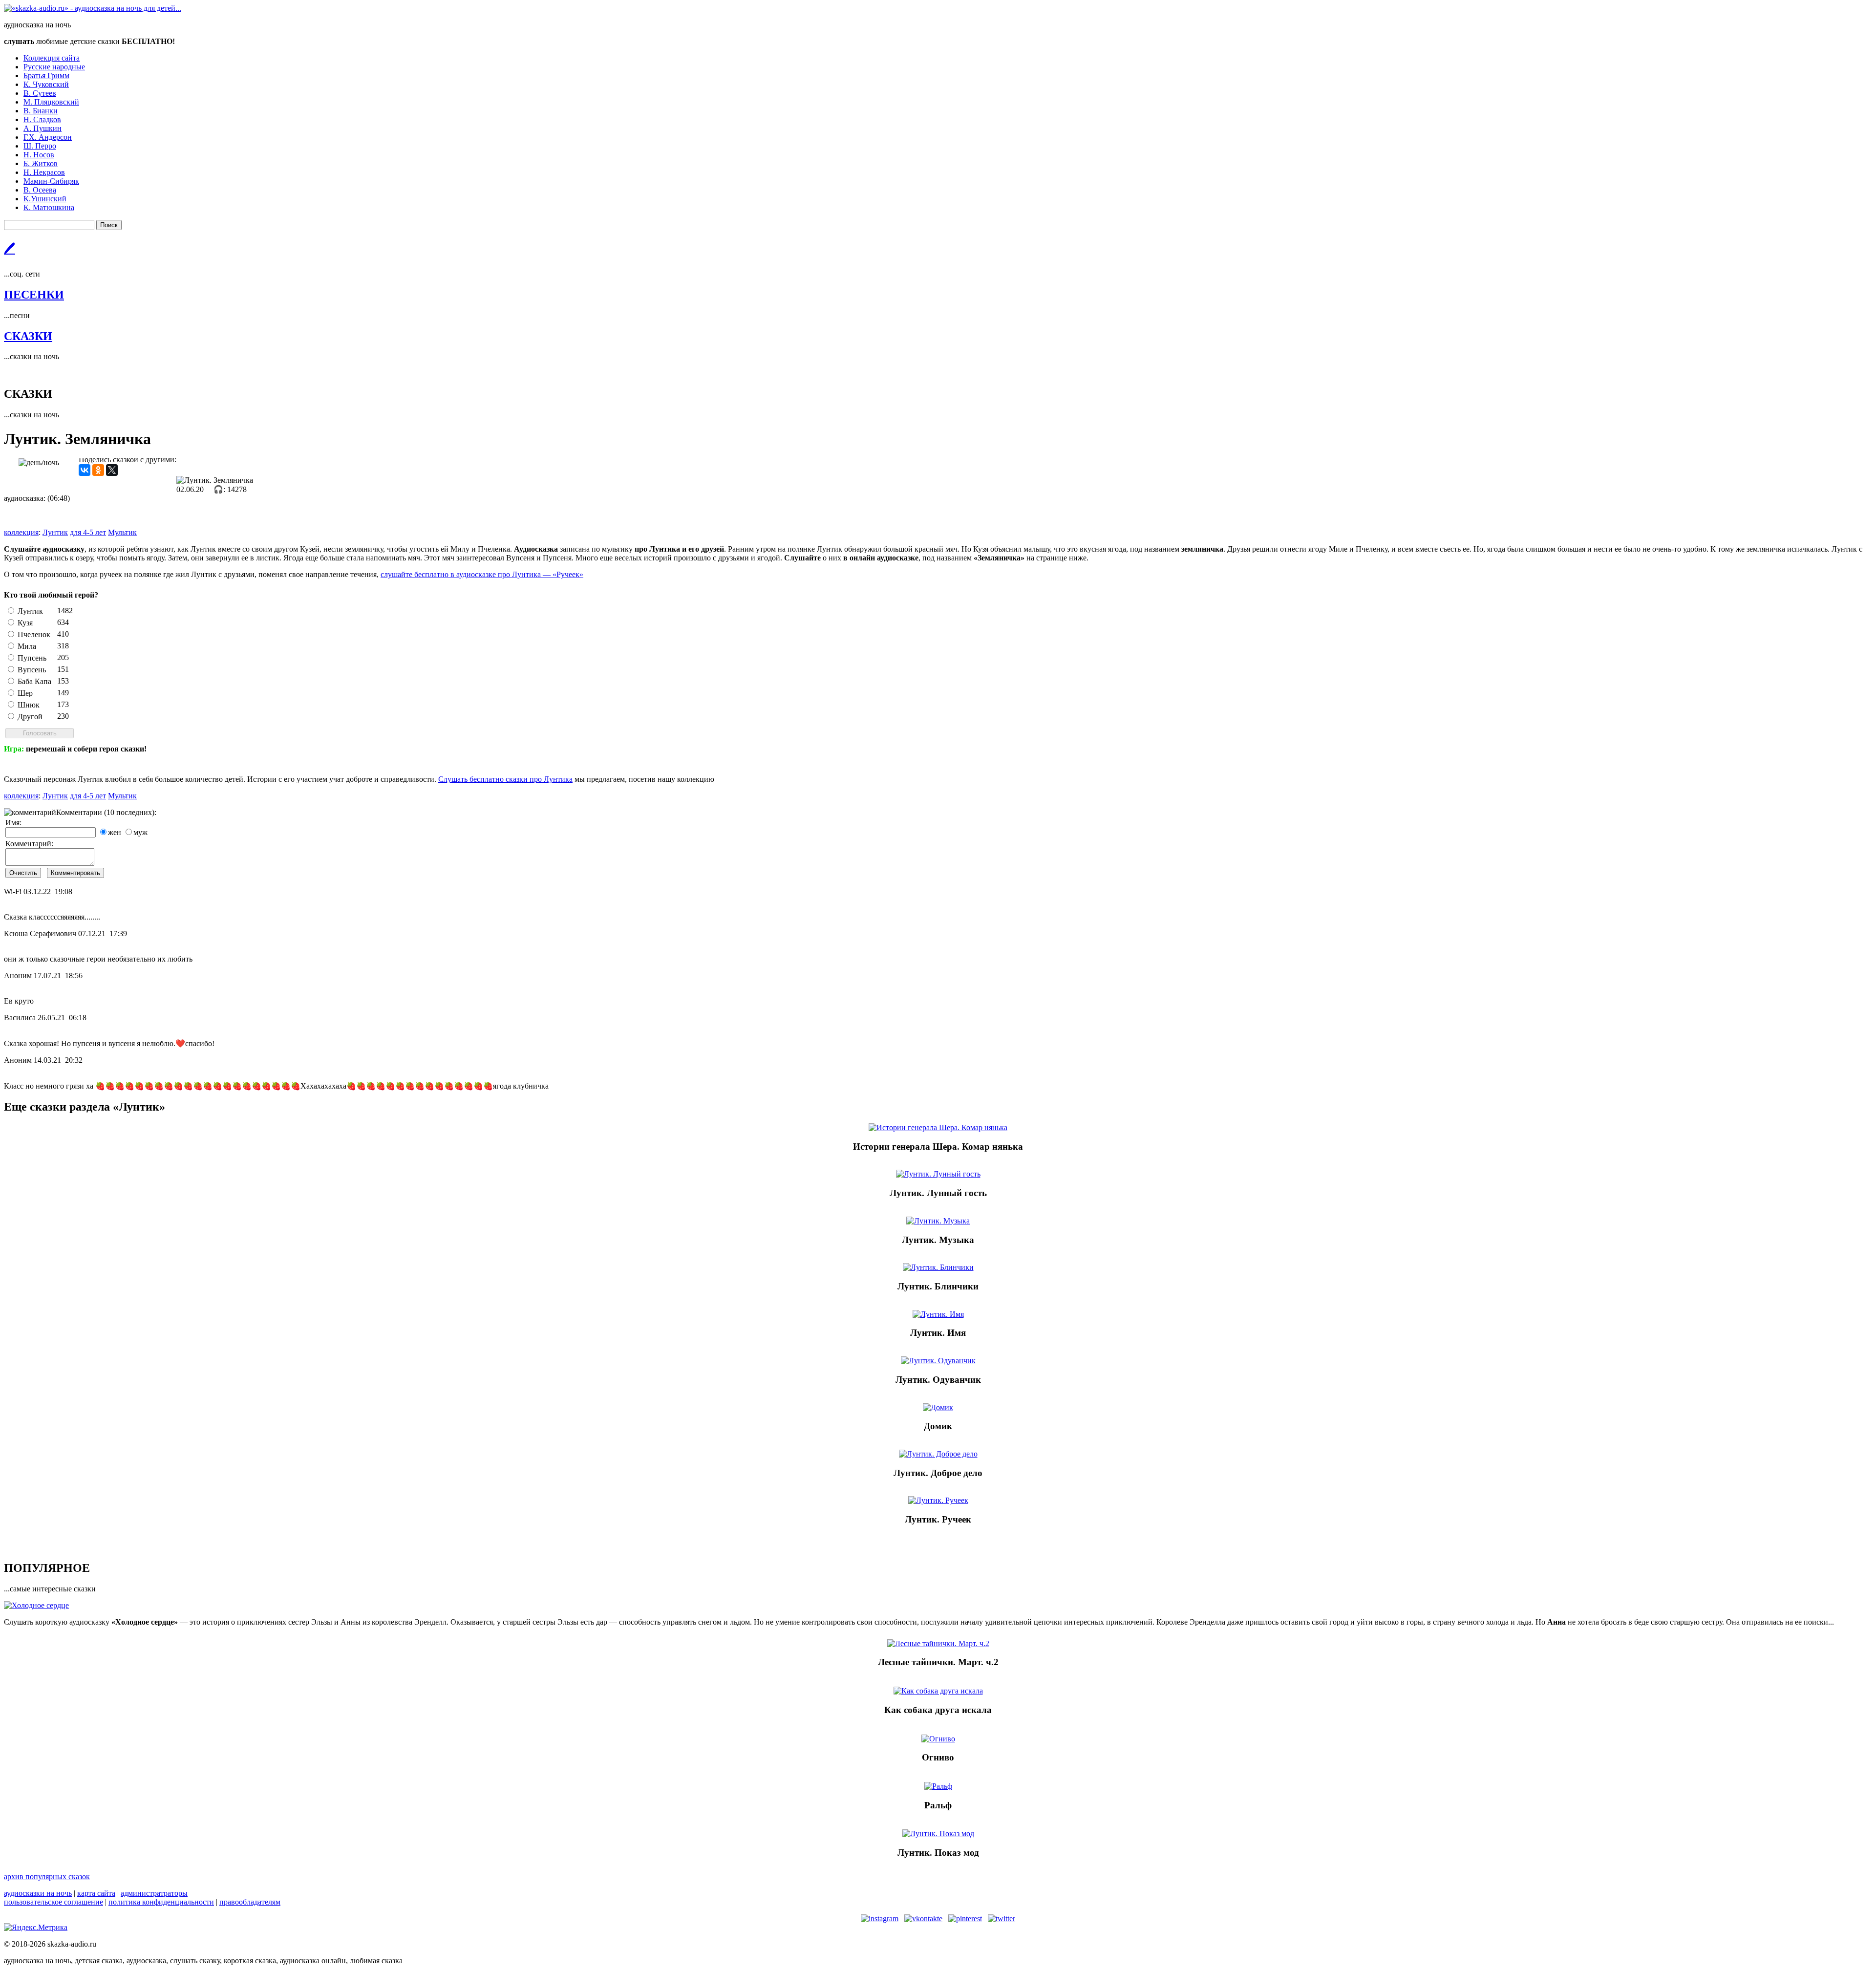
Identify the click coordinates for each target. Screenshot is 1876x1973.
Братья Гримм (46, 75)
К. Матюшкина (49, 207)
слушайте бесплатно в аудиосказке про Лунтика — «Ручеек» (482, 574)
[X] (112, 470)
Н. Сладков (42, 119)
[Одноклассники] (98, 470)
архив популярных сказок (47, 1876)
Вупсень (32, 670)
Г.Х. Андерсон (48, 137)
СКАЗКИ (28, 336)
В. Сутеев (40, 93)
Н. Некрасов (44, 172)
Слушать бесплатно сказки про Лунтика (505, 779)
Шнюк (29, 705)
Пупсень (32, 658)
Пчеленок (34, 634)
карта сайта (96, 1893)
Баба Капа (34, 681)
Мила (27, 646)
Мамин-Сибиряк (51, 181)
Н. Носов (39, 155)
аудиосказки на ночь (38, 1893)
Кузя (25, 623)
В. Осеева (40, 190)
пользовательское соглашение (53, 1902)
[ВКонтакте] (85, 470)
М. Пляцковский (51, 102)
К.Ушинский (45, 199)
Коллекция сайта (52, 58)
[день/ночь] (39, 463)
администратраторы (154, 1893)
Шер (25, 693)
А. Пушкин (43, 128)
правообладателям (250, 1902)
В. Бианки (41, 111)
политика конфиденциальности (161, 1902)
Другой (30, 717)
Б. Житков (41, 163)
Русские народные (54, 67)
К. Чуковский (46, 84)
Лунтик (30, 611)
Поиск (109, 225)
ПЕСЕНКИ (34, 295)
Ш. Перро (40, 146)
